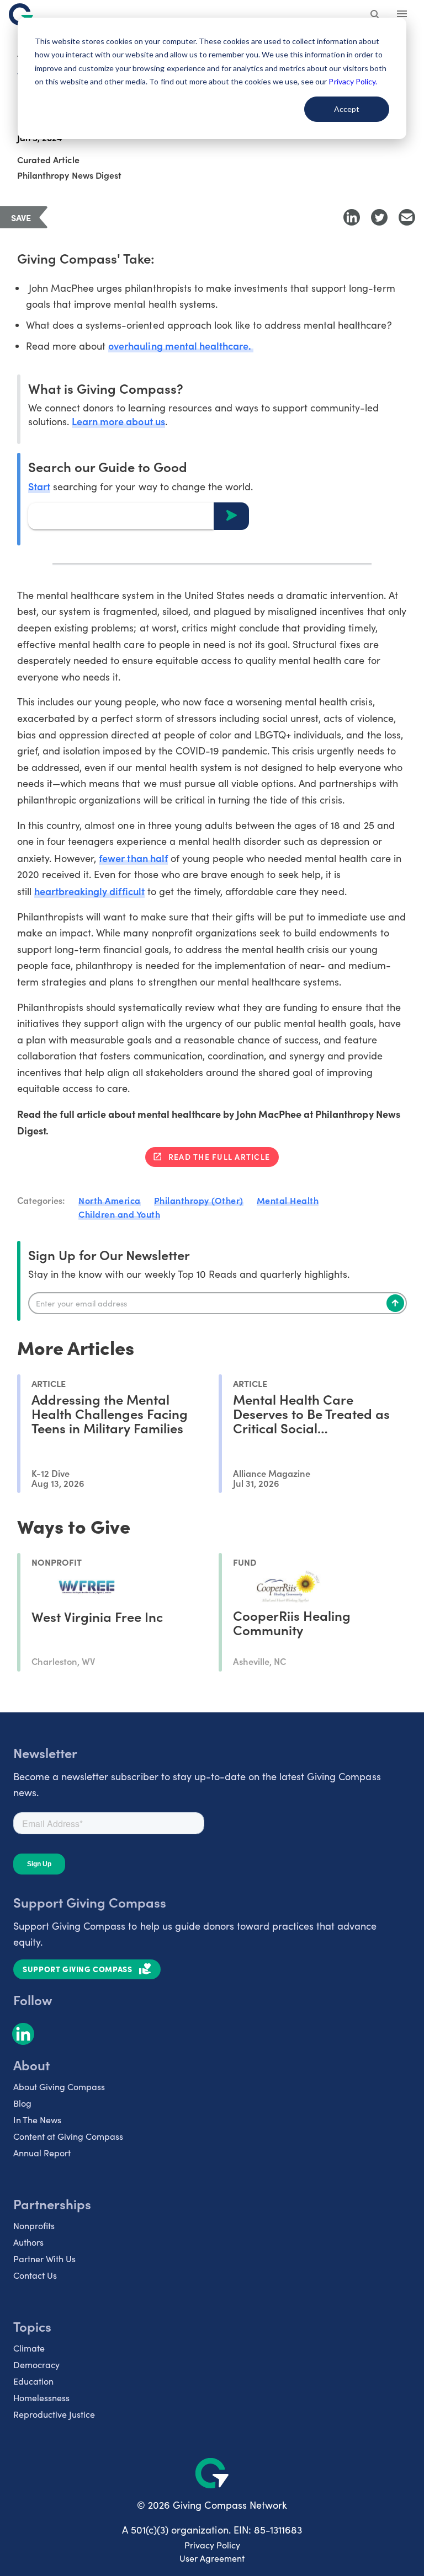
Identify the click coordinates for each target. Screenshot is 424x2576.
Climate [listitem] (29, 2348)
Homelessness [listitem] (41, 2398)
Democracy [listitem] (36, 2365)
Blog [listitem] (22, 2103)
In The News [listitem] (37, 2120)
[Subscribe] (395, 1303)
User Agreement (212, 2558)
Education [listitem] (33, 2381)
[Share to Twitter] (379, 217)
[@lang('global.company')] (21, 14)
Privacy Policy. (353, 81)
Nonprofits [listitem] (34, 2226)
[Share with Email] (407, 217)
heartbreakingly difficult (89, 891)
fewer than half (133, 858)
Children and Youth (119, 1214)
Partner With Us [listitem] (44, 2259)
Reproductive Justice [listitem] (54, 2414)
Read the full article (219, 1156)
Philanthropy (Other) (199, 1200)
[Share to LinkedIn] (352, 217)
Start (39, 486)
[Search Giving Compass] (375, 15)
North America (110, 1200)
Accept (347, 109)
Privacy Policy (212, 2545)
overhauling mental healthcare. (181, 346)
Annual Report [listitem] (42, 2153)
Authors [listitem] (28, 2242)
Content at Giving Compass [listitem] (68, 2136)
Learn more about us (118, 421)
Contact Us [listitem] (35, 2275)
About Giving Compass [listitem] (59, 2087)
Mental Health (288, 1200)
